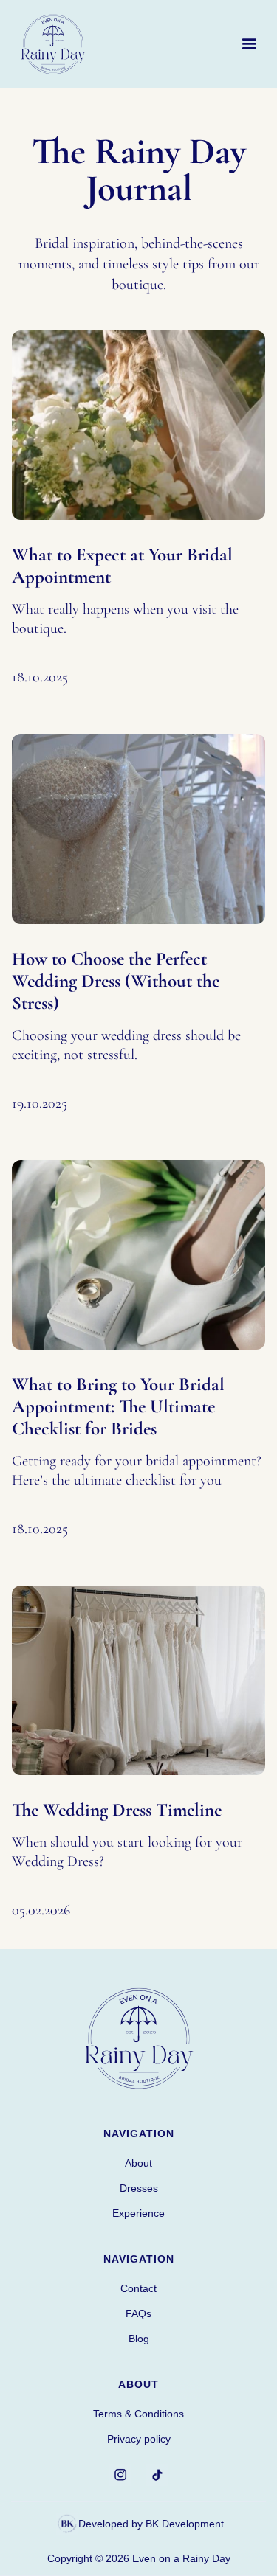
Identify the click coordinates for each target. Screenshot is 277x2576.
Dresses (139, 2188)
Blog (139, 2339)
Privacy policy (139, 2439)
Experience (138, 2213)
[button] (249, 44)
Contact (138, 2288)
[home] (53, 44)
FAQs (138, 2313)
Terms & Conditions (138, 2414)
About (138, 2163)
